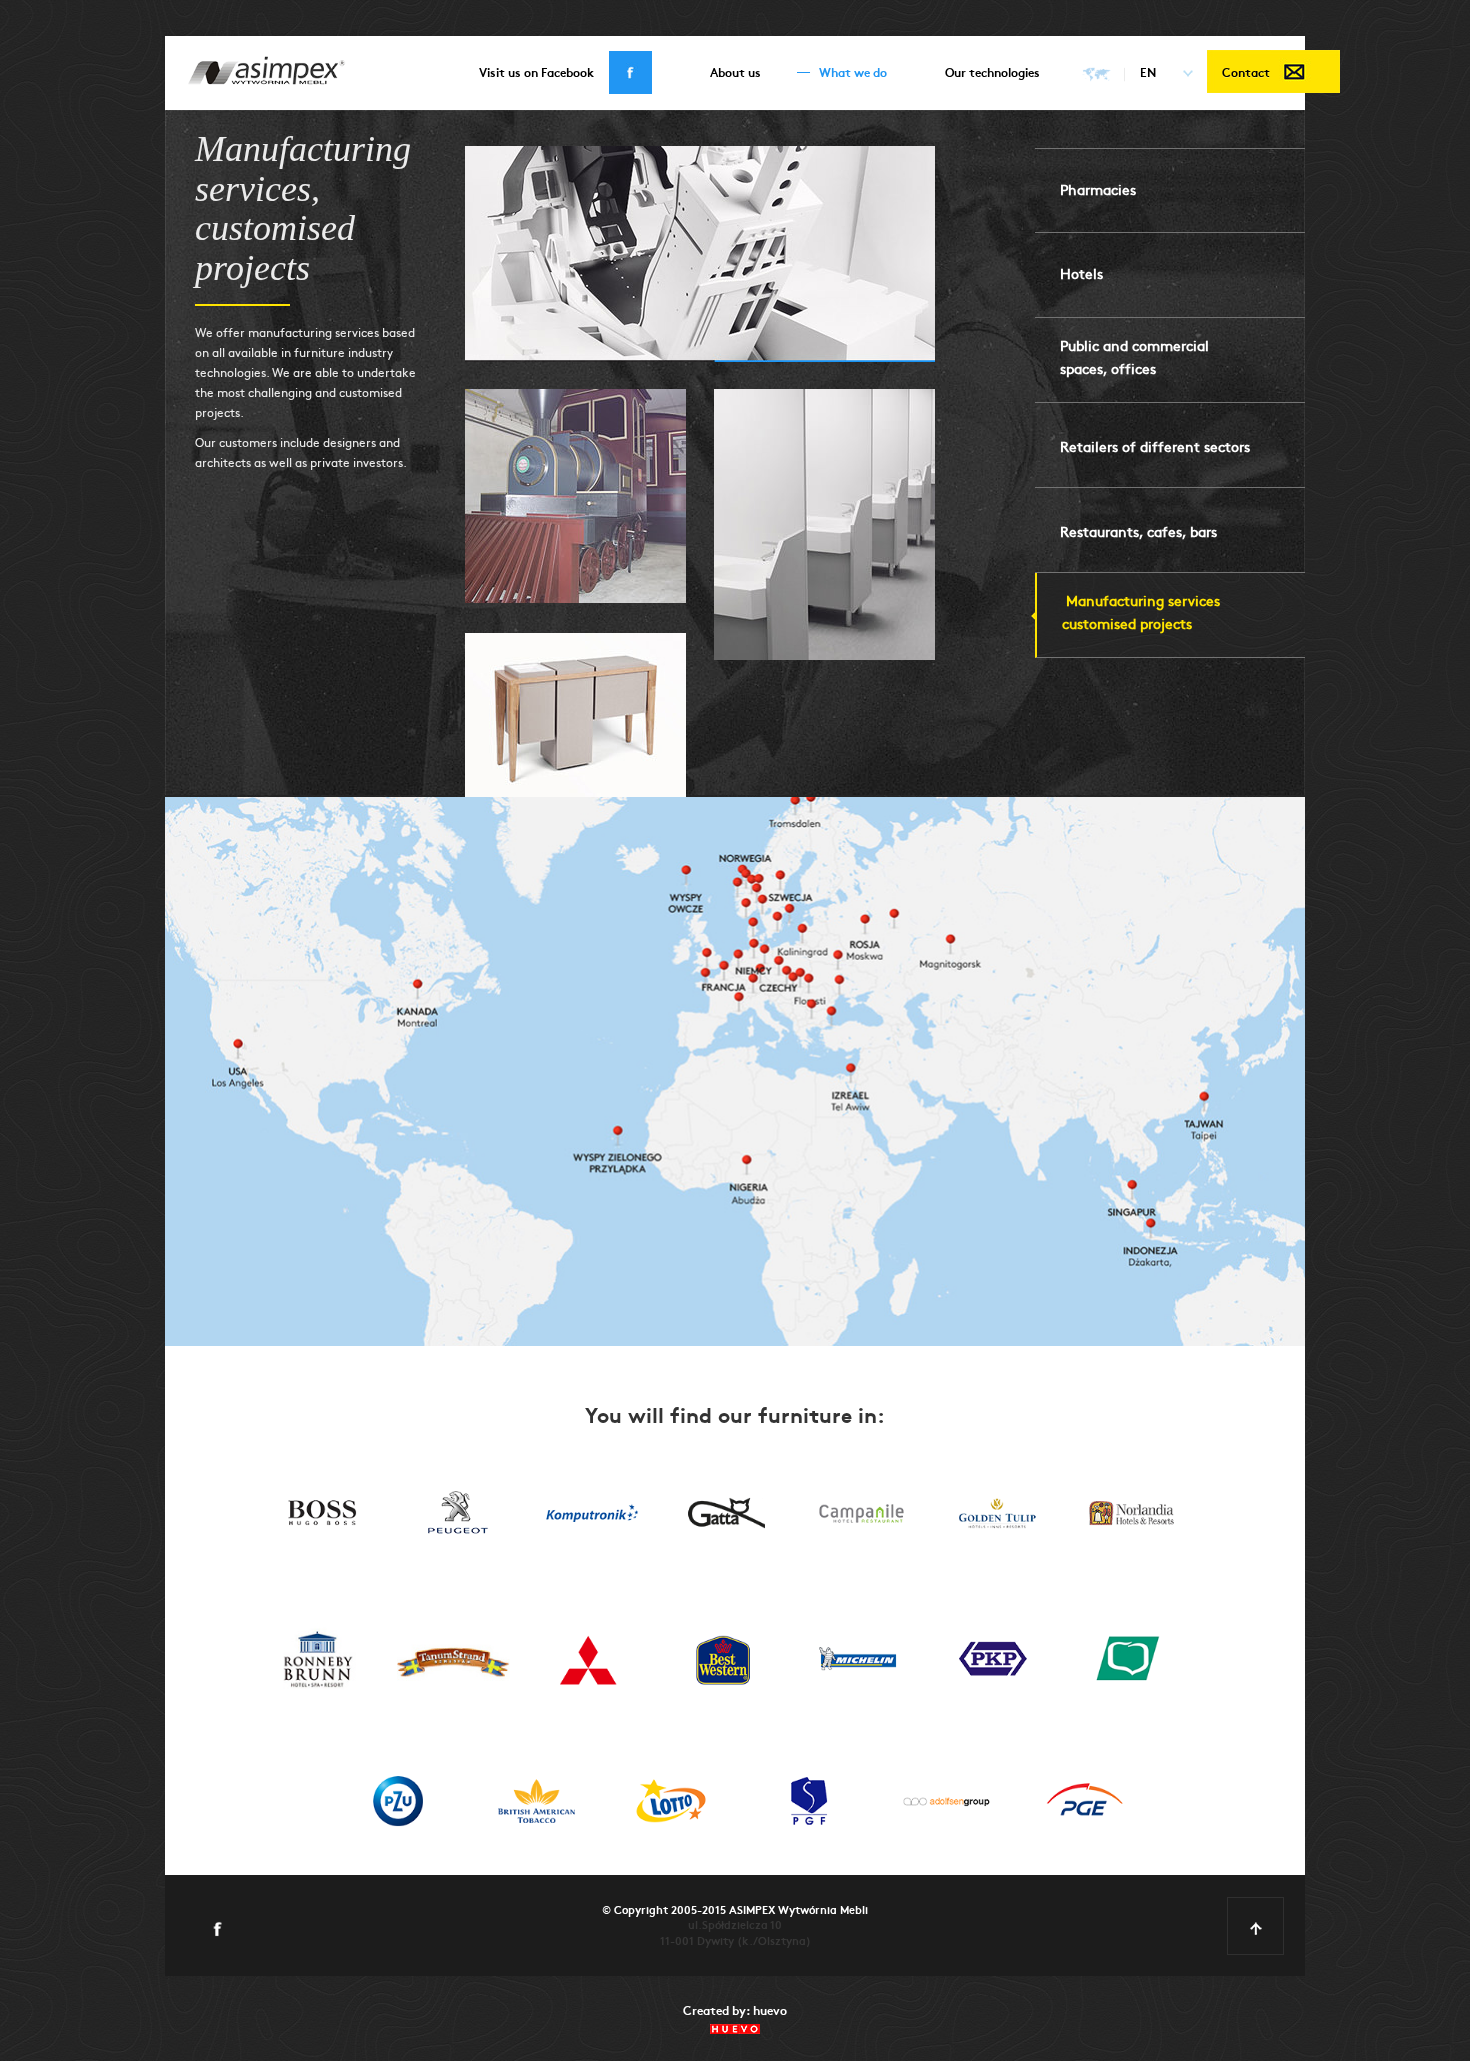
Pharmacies (1098, 189)
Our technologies (992, 71)
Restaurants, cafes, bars (1138, 531)
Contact (1246, 71)
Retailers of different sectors (1155, 446)
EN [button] (1148, 71)
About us (735, 71)
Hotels (1081, 273)
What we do (853, 71)
